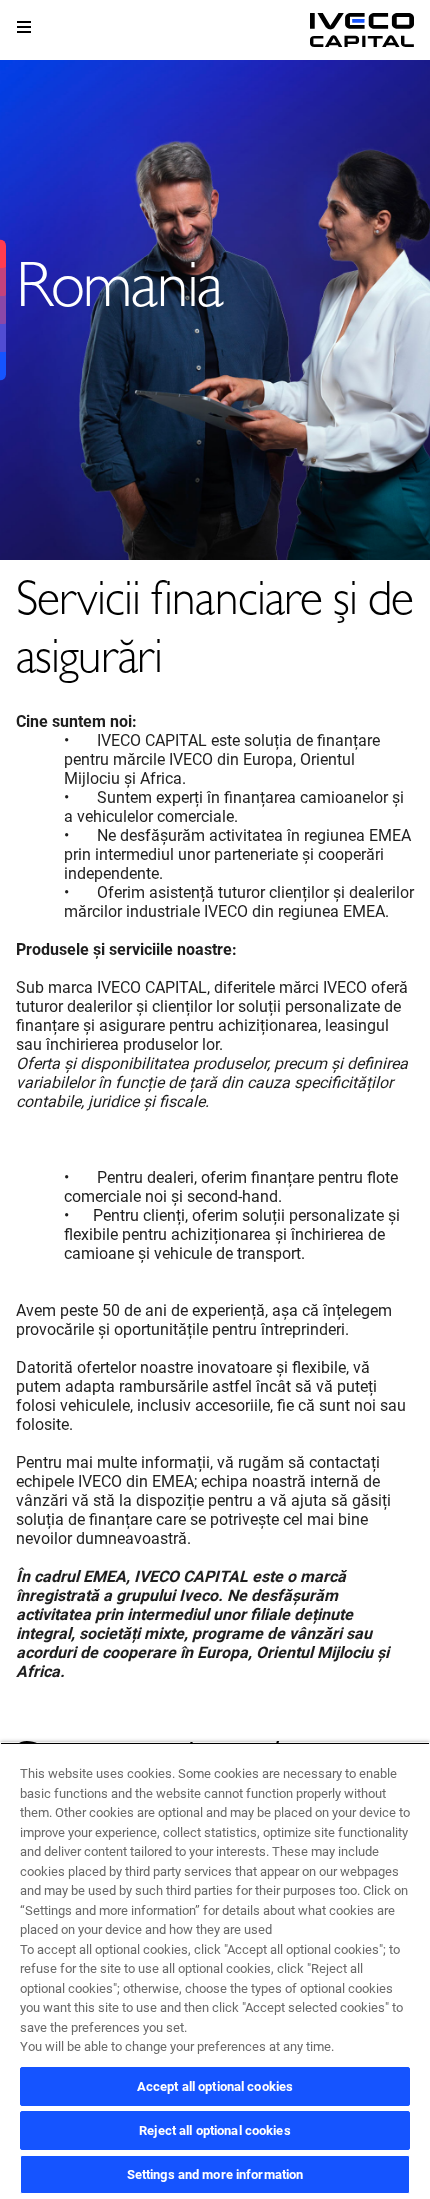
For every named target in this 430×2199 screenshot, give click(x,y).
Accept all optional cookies (215, 2086)
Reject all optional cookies (215, 2130)
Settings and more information (215, 2174)
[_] (362, 30)
